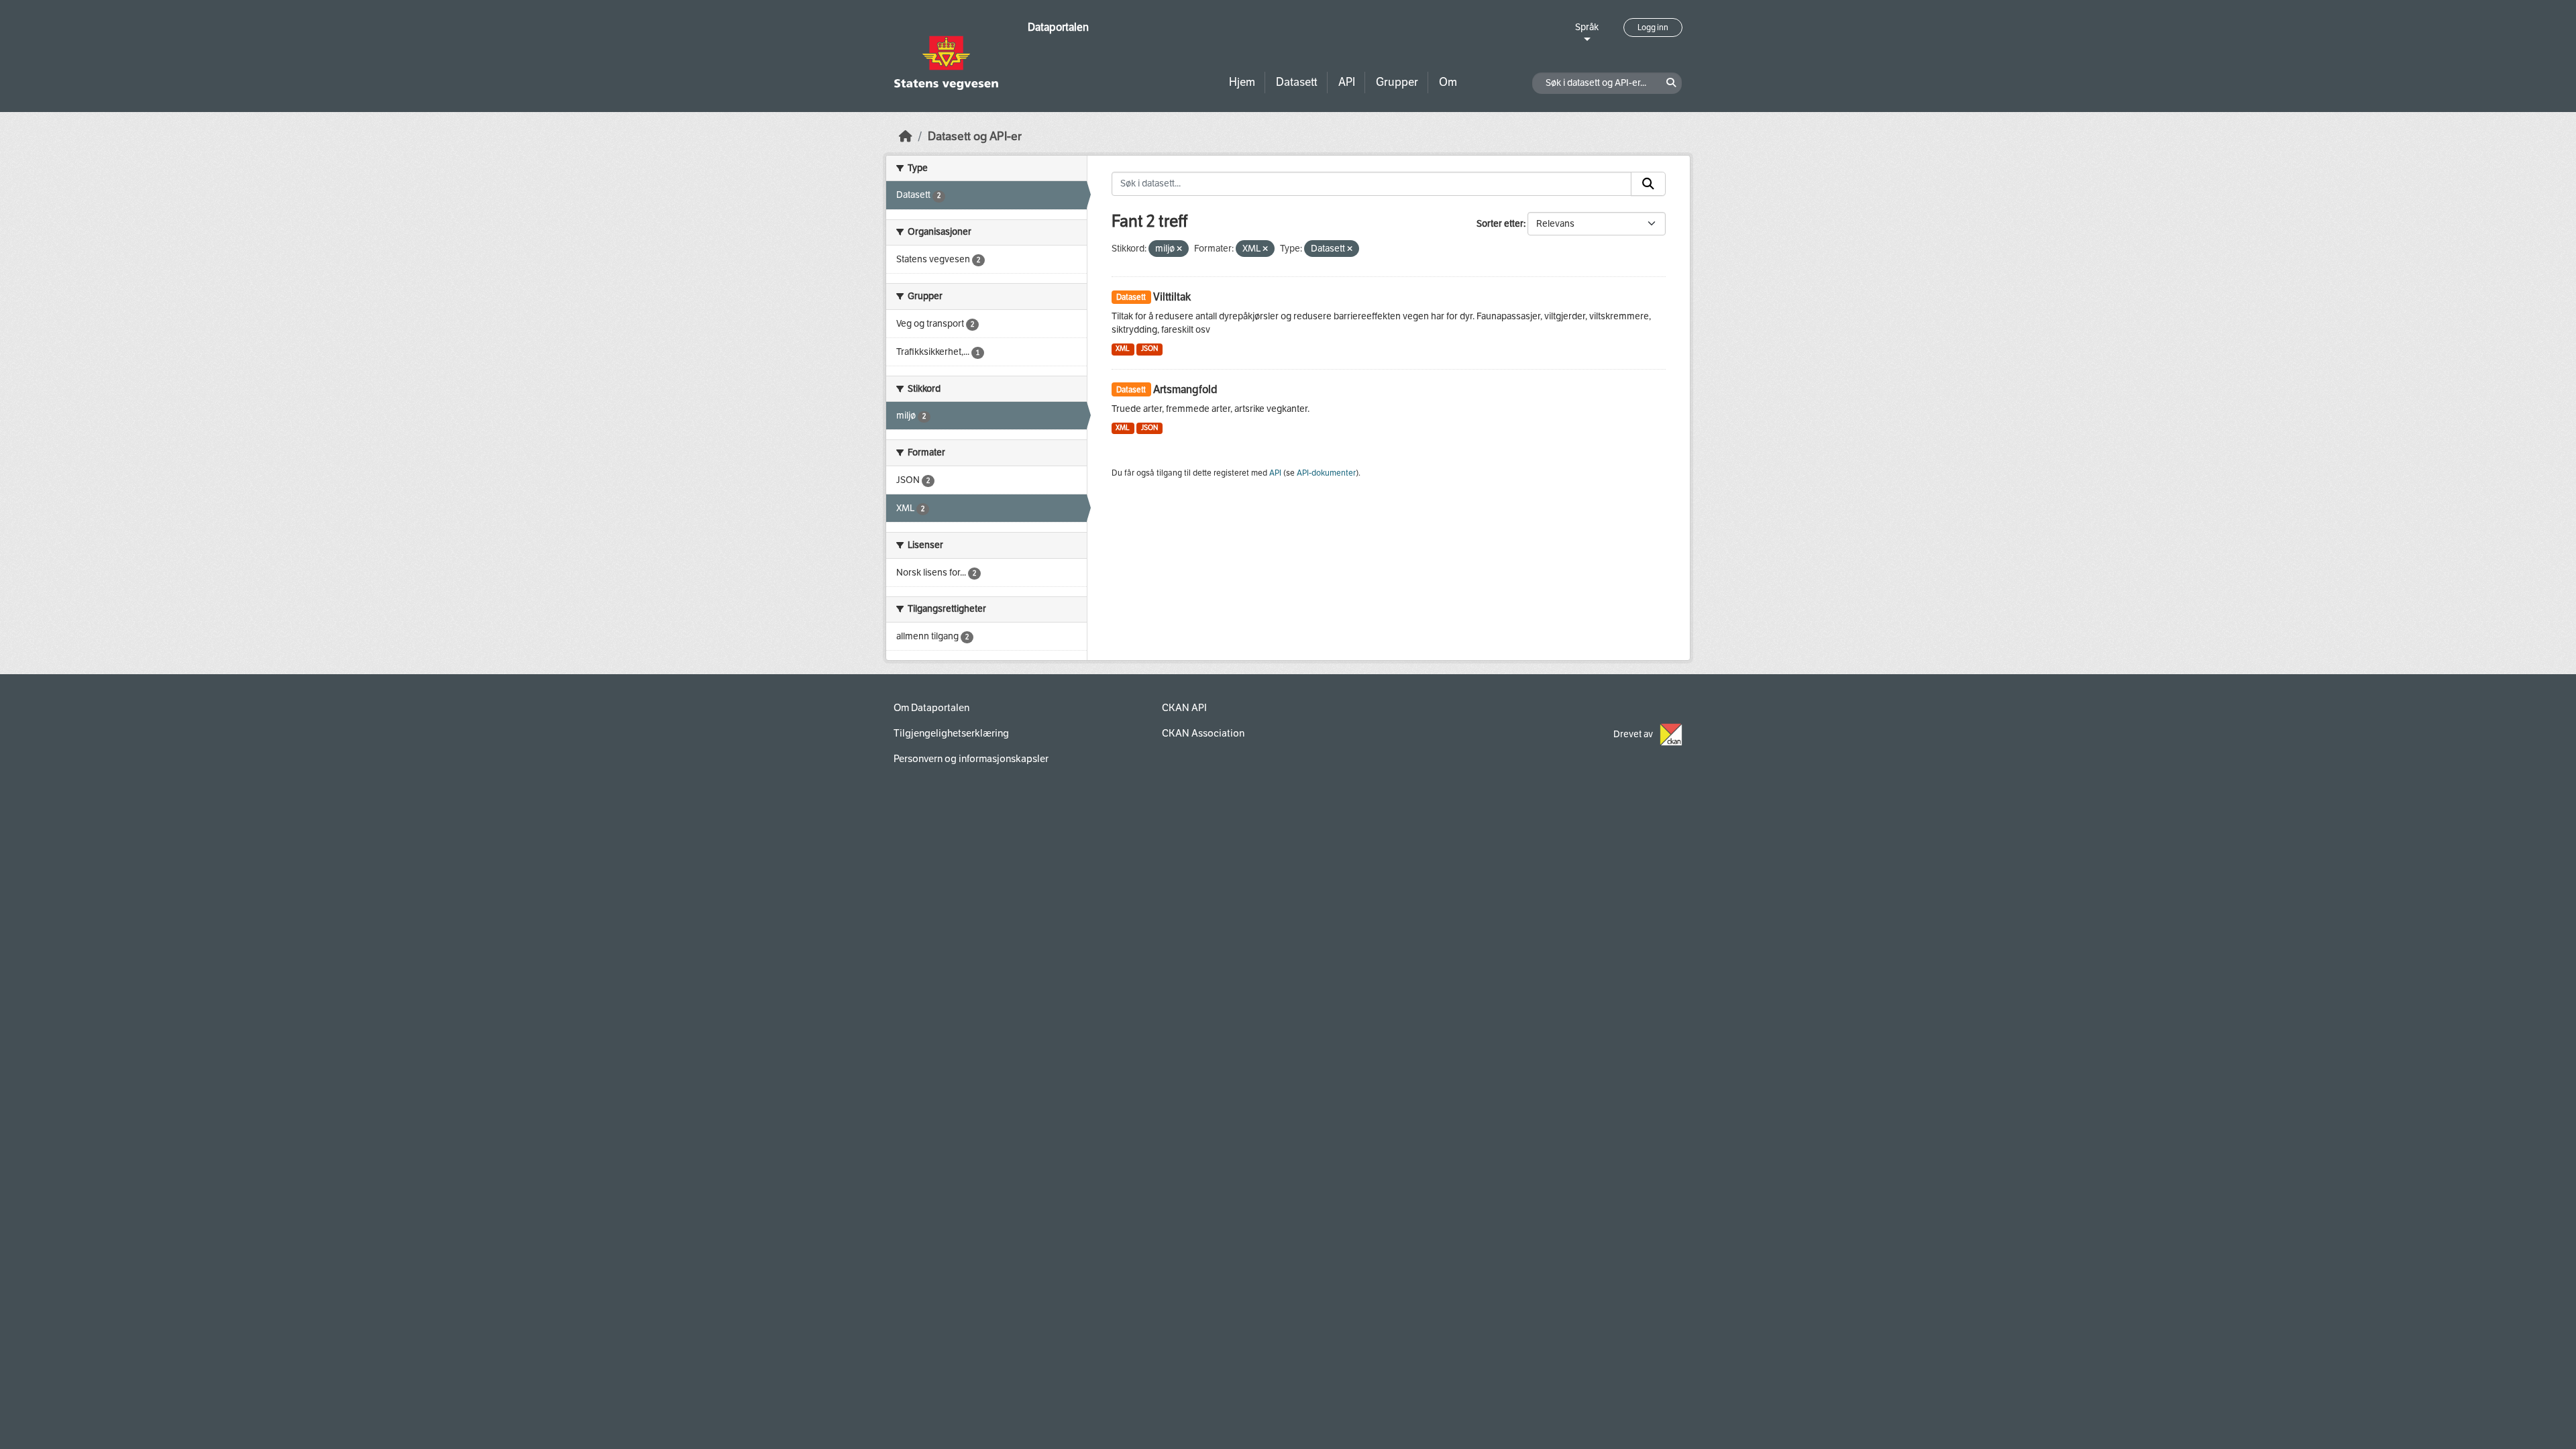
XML (1123, 348)
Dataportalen (1058, 27)
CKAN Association (1203, 733)
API (1347, 82)
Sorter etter (1500, 224)
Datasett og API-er (975, 137)
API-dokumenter (1326, 473)
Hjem (1242, 82)
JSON (1149, 348)
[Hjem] (906, 137)
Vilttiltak (1172, 297)
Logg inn (1653, 28)
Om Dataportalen (931, 708)
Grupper (1397, 82)
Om (1448, 82)
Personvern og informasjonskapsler (971, 759)
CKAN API (1184, 708)
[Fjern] (1179, 249)
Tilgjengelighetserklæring (951, 733)
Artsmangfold (1185, 389)
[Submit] (1648, 184)
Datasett (1297, 82)
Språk (1587, 27)
